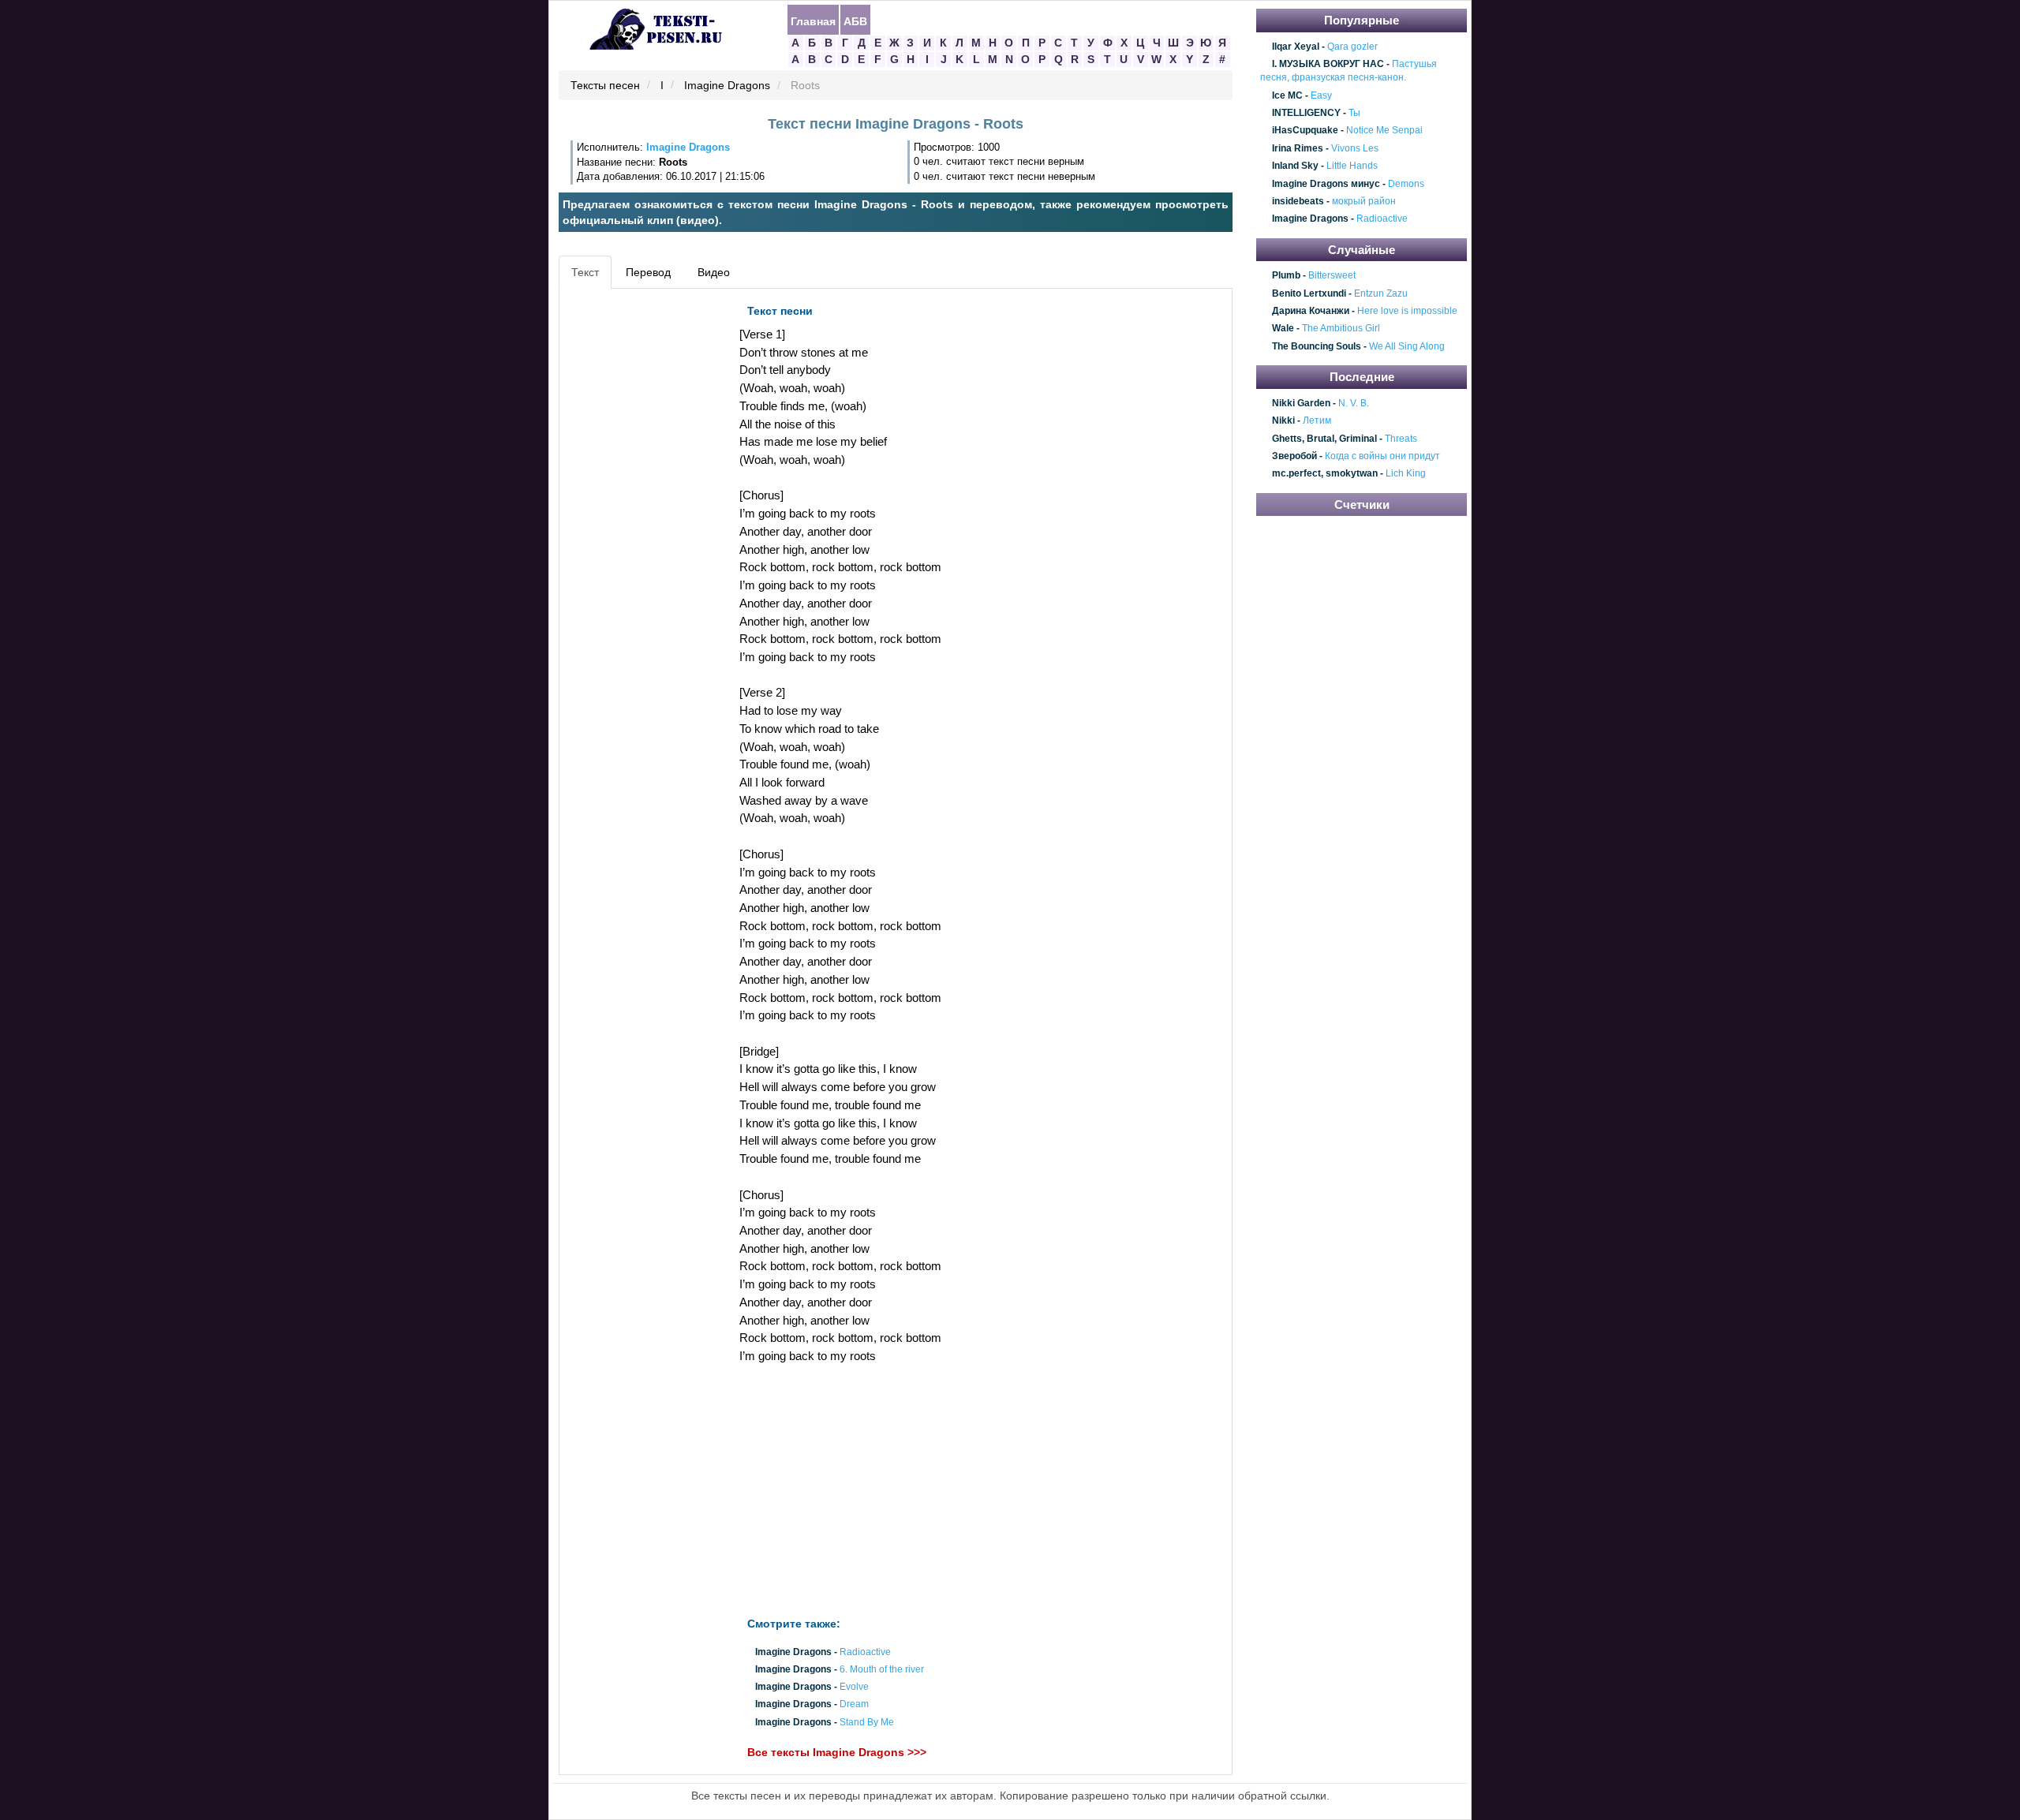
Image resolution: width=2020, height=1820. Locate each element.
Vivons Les (1355, 148)
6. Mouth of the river (882, 1669)
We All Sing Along (1407, 346)
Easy (1321, 95)
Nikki (1283, 420)
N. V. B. (1354, 403)
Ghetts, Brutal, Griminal (1324, 439)
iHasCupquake (1305, 131)
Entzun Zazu (1381, 293)
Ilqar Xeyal (1296, 47)
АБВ (855, 21)
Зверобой (1294, 456)
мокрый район (1364, 201)
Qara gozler (1352, 47)
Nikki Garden (1301, 403)
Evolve (854, 1687)
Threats (1401, 439)
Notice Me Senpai (1384, 131)
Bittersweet (1332, 276)
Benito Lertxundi (1309, 293)
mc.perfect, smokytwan (1325, 474)
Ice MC (1287, 95)
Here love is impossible (1407, 311)
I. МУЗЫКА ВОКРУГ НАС (1328, 64)
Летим (1317, 420)
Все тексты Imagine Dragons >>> (837, 1752)
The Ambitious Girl (1341, 329)
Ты (1354, 113)
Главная (813, 21)
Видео (714, 272)
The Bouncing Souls (1317, 346)
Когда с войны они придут (1382, 456)
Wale (1283, 329)
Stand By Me (867, 1722)
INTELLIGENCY (1306, 113)
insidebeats (1298, 201)
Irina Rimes (1298, 148)
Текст (585, 272)
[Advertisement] (634, 533)
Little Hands (1352, 166)
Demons (1406, 184)
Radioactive (865, 1652)
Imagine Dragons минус (1326, 184)
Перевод (648, 272)
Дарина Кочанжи (1311, 311)
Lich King (1406, 474)
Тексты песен (605, 86)
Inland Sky (1295, 166)
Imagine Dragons (727, 86)
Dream (854, 1705)
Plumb (1286, 276)
